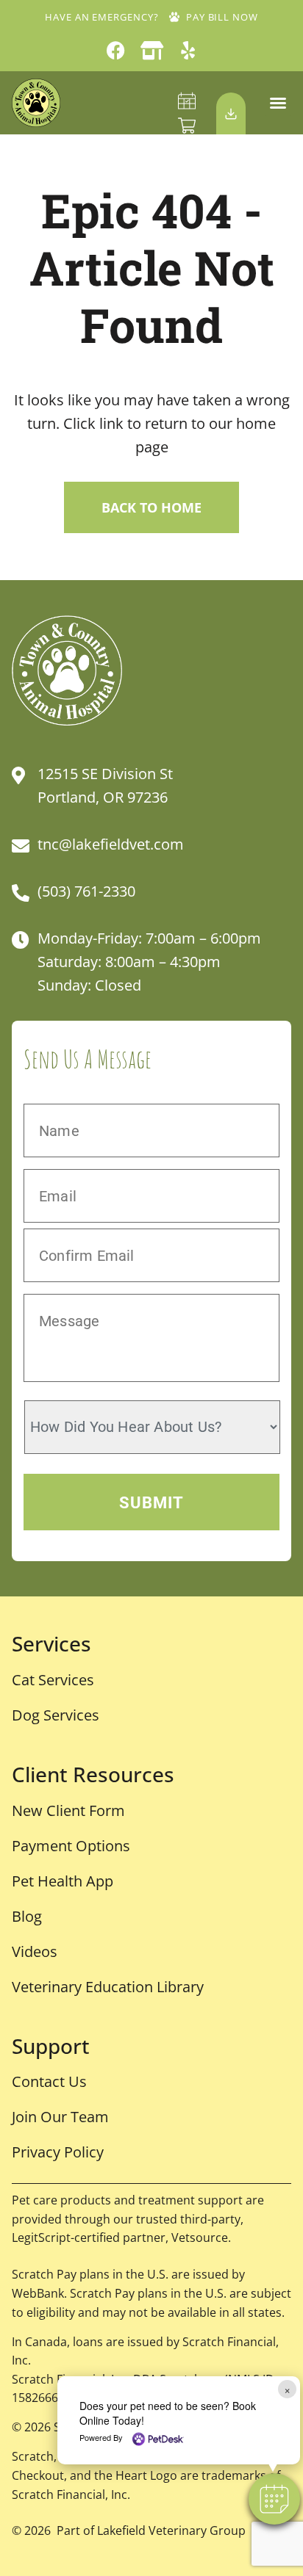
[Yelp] (188, 50)
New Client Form (68, 1810)
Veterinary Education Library (108, 1987)
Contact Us (49, 2081)
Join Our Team (60, 2117)
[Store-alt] (152, 50)
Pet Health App (63, 1881)
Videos (35, 1951)
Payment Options (71, 1846)
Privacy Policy (58, 2152)
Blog (27, 1916)
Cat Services (53, 1680)
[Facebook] (116, 50)
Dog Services (56, 1715)
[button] (278, 103)
